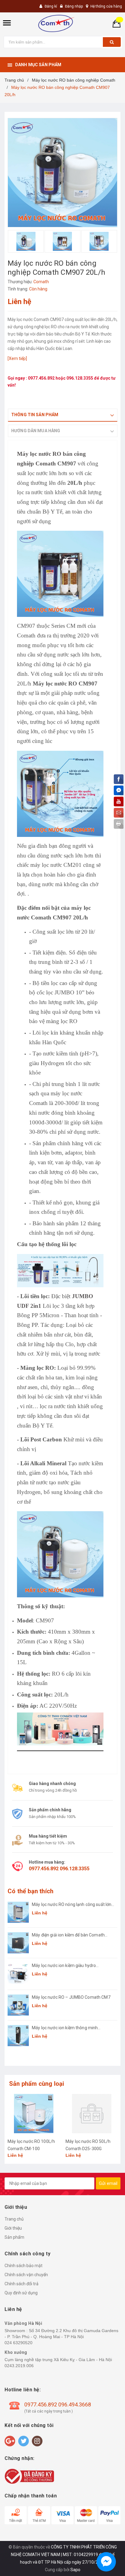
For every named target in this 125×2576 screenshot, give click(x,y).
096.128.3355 (80, 378)
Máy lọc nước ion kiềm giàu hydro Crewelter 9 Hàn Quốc (64, 1966)
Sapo (75, 2570)
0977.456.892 (42, 378)
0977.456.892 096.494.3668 (58, 2404)
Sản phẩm (14, 2237)
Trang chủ (14, 2219)
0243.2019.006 (19, 2366)
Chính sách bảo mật (24, 2266)
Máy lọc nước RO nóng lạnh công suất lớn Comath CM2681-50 (72, 1905)
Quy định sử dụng (21, 2293)
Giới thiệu (13, 2228)
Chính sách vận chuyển (26, 2275)
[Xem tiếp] (17, 358)
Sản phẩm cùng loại (37, 2084)
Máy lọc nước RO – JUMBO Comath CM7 (71, 1997)
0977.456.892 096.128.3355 (59, 1869)
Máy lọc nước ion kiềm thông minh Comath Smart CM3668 (65, 2028)
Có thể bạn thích (30, 1891)
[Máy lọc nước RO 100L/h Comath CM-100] (34, 2114)
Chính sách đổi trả (22, 2284)
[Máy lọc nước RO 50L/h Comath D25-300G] (91, 2114)
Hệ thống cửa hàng (106, 6)
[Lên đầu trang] (105, 2564)
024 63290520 (19, 2343)
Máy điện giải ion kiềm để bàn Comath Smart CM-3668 (68, 1935)
